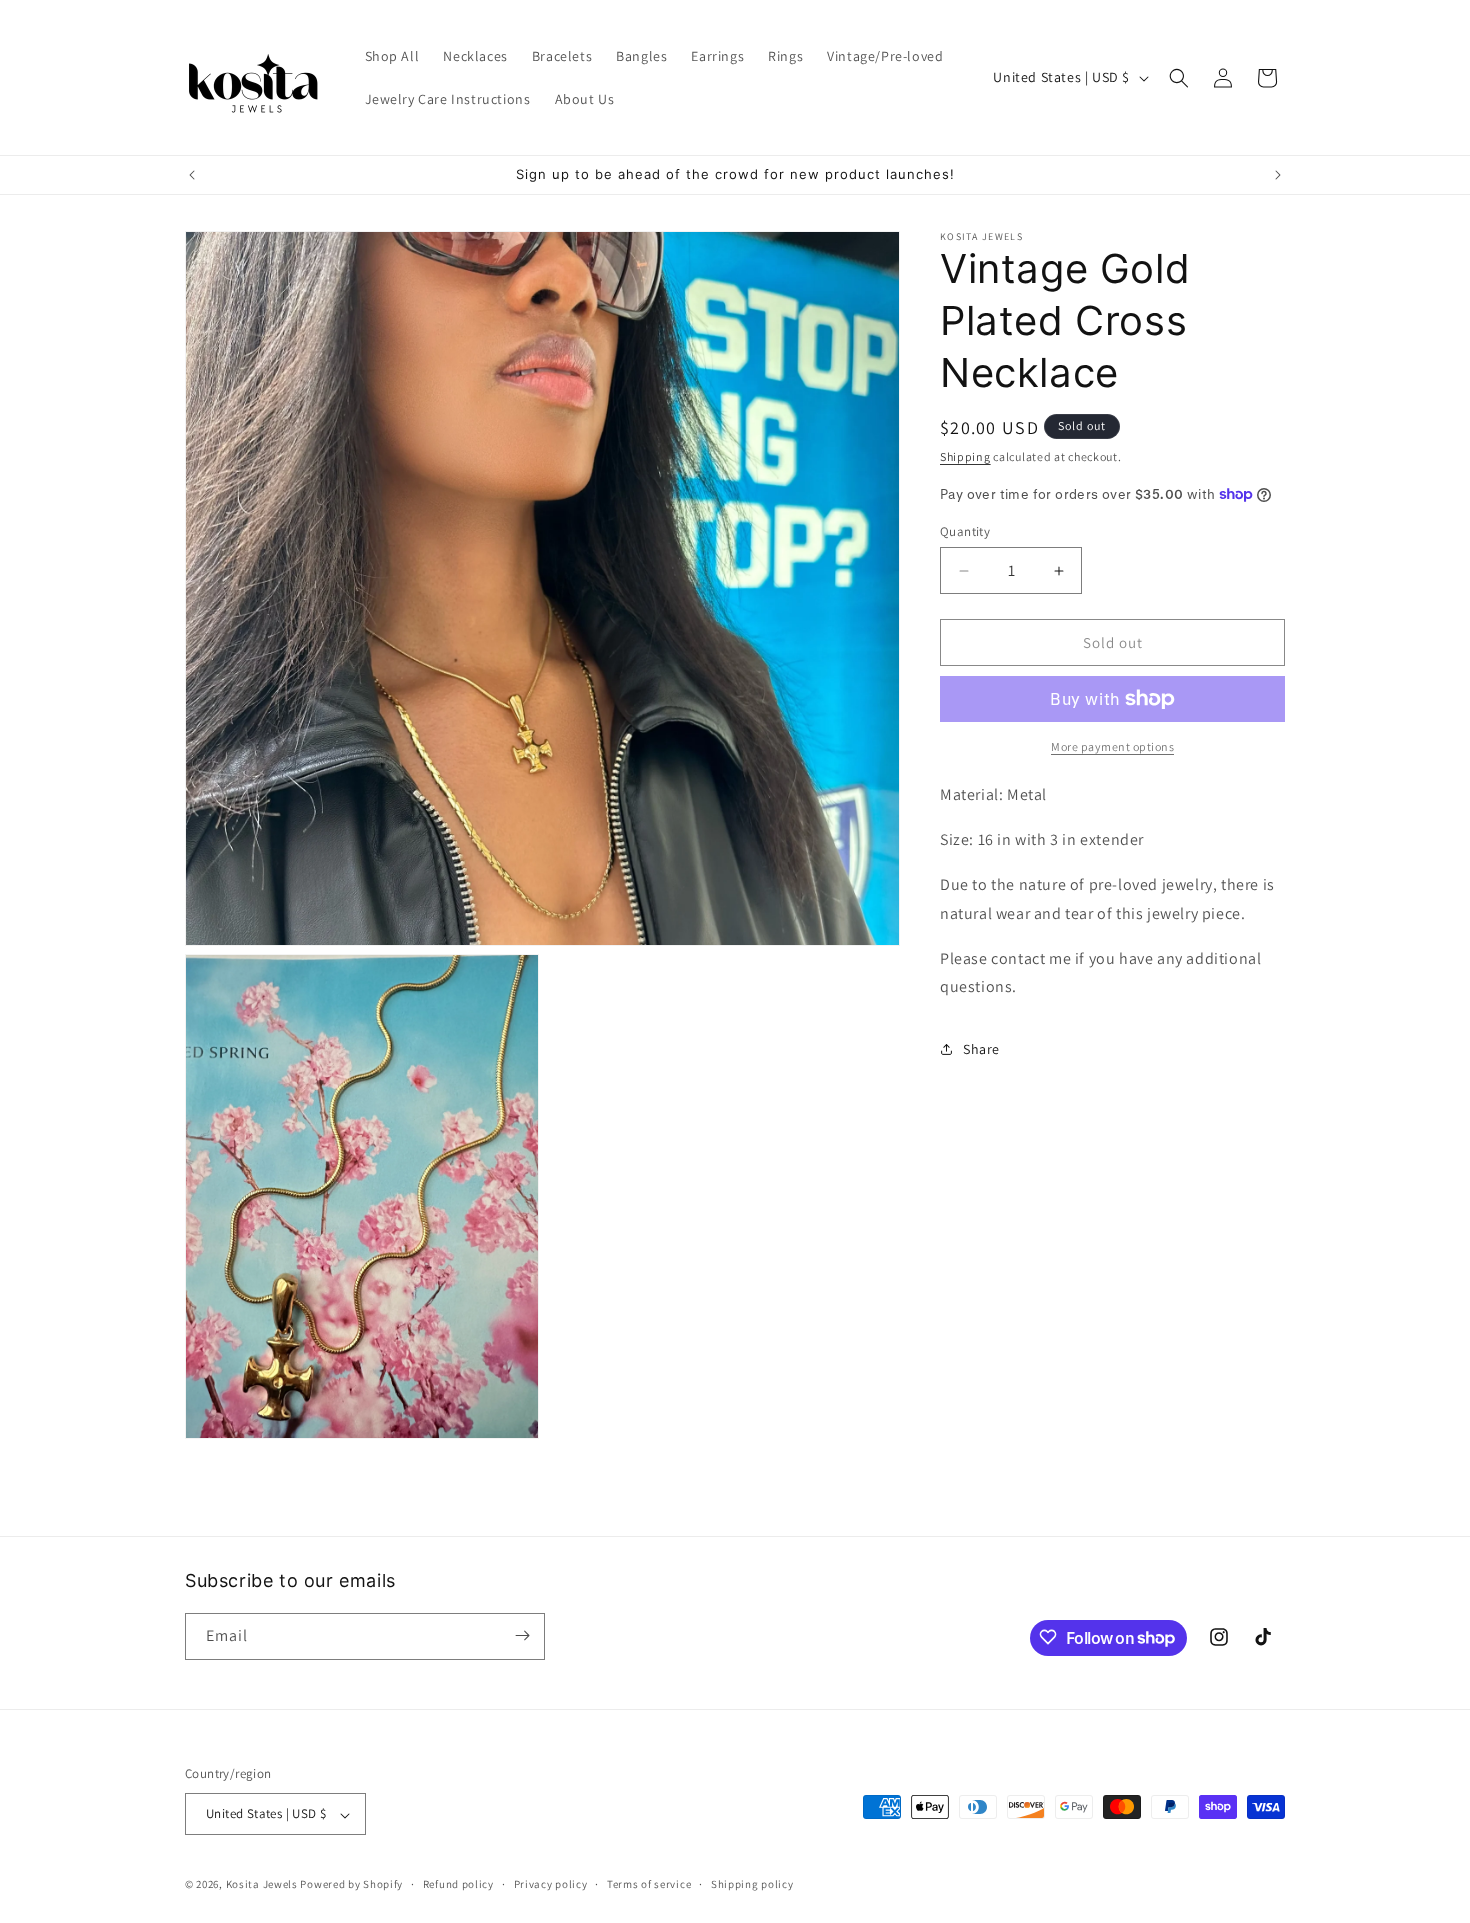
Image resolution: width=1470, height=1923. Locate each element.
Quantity (965, 531)
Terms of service (649, 1884)
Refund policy (458, 1884)
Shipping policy (752, 1884)
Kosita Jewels (262, 1885)
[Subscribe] (522, 1635)
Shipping (965, 456)
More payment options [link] (1112, 746)
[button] (1179, 78)
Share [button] (981, 1048)
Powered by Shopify (351, 1885)
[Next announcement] (1278, 175)
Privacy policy (551, 1884)
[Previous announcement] (192, 175)
